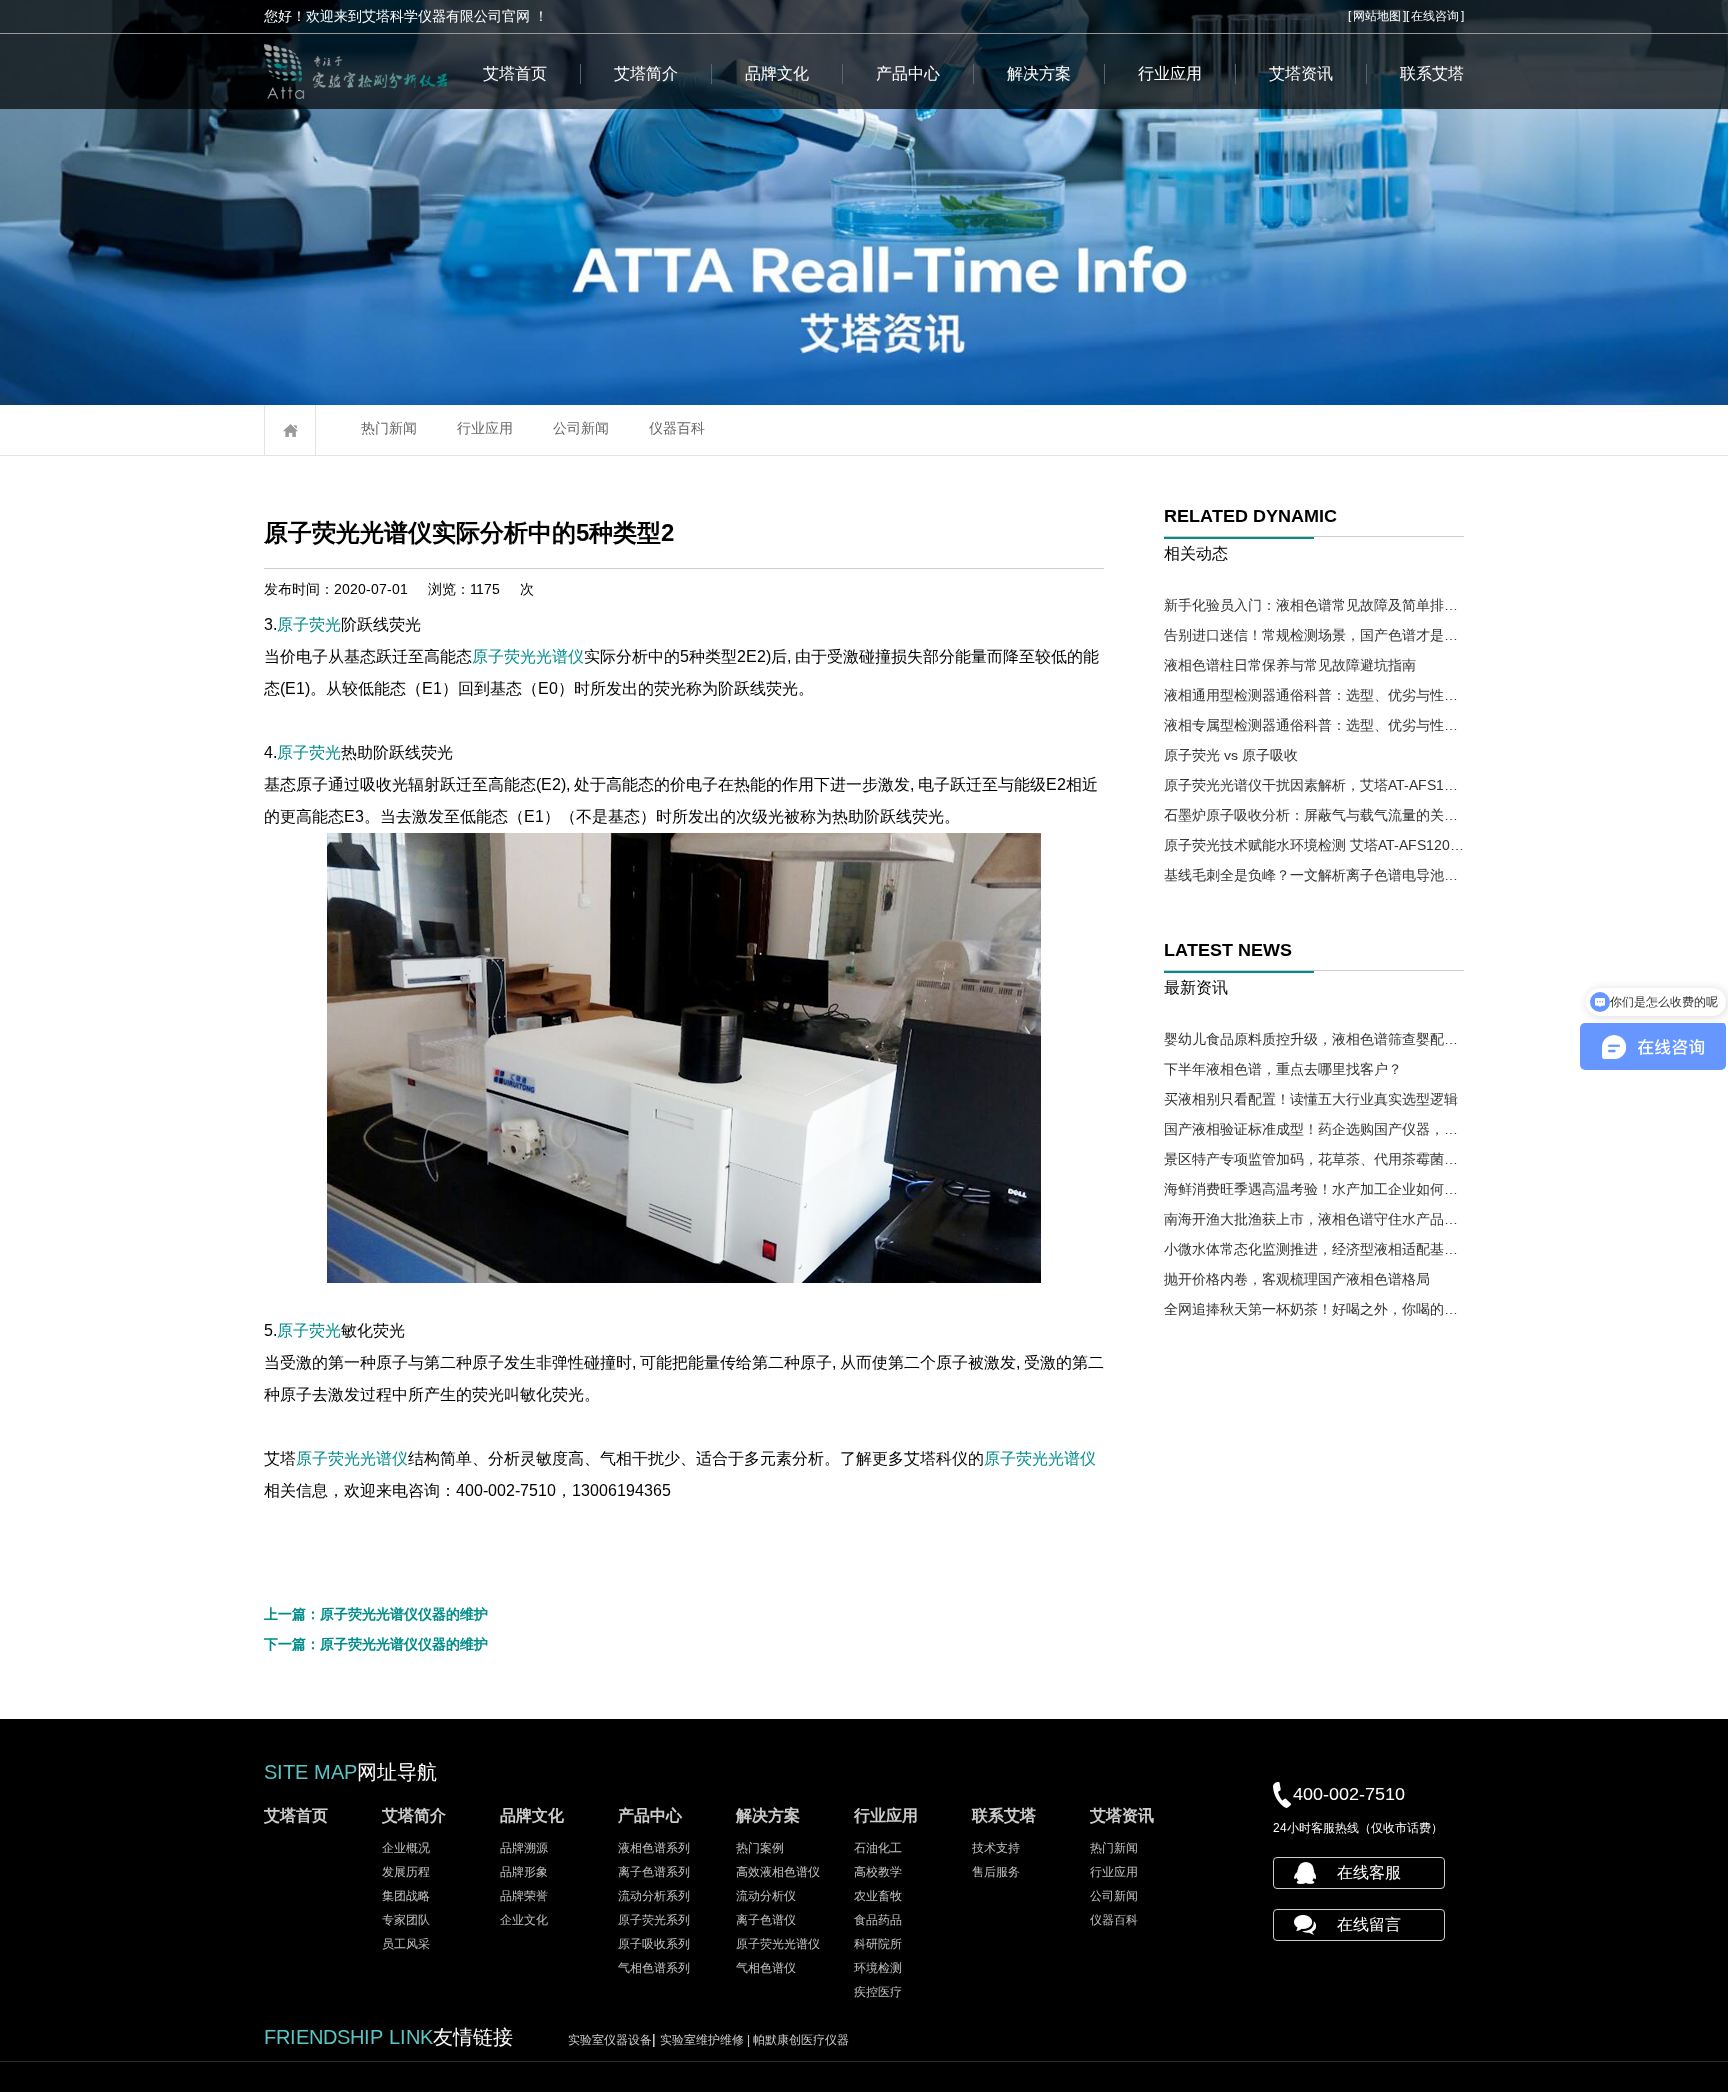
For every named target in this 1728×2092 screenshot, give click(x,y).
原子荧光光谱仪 (528, 656)
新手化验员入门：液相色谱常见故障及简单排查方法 (1314, 605)
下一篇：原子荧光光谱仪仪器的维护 (376, 1644)
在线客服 (1369, 1872)
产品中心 (908, 73)
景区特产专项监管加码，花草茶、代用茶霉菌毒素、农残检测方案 (1314, 1159)
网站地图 (1377, 16)
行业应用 (1170, 73)
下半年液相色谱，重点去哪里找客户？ (1283, 1069)
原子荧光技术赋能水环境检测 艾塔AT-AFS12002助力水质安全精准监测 (1314, 845)
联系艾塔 (1432, 73)
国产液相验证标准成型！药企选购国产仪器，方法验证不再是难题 (1314, 1129)
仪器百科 (677, 428)
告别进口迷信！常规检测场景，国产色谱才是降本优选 (1314, 635)
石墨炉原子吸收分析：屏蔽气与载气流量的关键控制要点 (1314, 815)
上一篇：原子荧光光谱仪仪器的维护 (376, 1614)
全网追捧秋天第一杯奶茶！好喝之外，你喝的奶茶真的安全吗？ (1314, 1309)
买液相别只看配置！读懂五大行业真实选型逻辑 (1311, 1099)
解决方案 (1039, 73)
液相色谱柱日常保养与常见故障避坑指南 (1290, 665)
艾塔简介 (646, 73)
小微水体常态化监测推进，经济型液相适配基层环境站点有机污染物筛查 (1314, 1249)
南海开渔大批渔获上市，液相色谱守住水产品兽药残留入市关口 (1314, 1219)
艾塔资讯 (1301, 73)
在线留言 (1369, 1924)
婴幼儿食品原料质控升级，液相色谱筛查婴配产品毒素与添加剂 (1314, 1039)
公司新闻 (581, 428)
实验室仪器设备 (610, 2040)
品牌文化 (777, 73)
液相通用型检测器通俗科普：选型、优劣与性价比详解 (1314, 695)
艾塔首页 (515, 73)
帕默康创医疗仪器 (801, 2040)
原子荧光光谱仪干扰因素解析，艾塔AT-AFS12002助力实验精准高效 (1314, 785)
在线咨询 (1435, 16)
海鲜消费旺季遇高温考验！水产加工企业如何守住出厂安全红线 (1314, 1189)
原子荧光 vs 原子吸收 (1231, 755)
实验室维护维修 (706, 2040)
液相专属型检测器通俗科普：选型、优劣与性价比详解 (1314, 725)
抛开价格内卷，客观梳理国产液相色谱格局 (1297, 1279)
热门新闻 (389, 428)
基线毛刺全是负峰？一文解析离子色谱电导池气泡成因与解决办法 (1314, 875)
